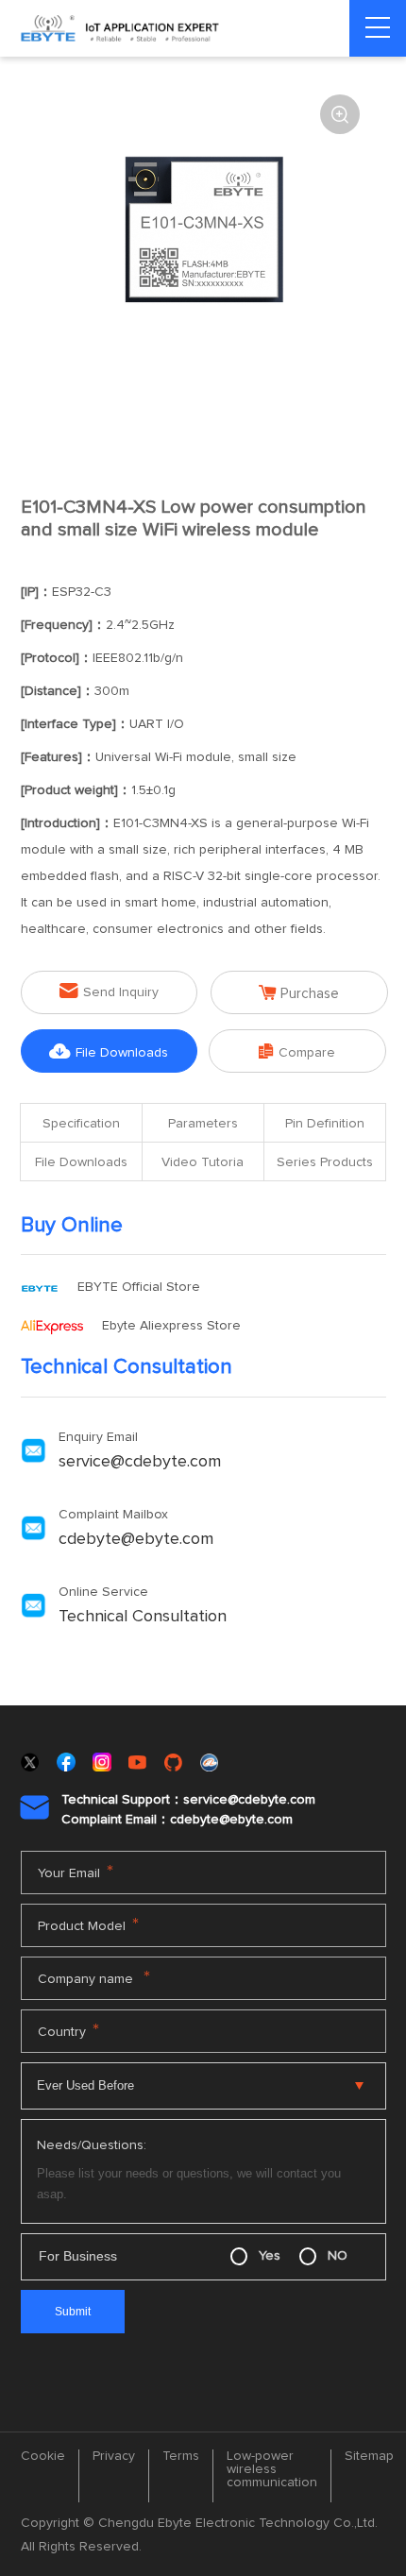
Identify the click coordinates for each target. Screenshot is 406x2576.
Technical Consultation (143, 1617)
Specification (81, 1124)
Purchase (299, 993)
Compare (297, 1051)
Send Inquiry (109, 991)
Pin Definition (325, 1124)
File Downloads (109, 1051)
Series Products (325, 1162)
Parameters (203, 1124)
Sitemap (369, 2456)
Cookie (43, 2456)
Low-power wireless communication (272, 2469)
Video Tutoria (203, 1162)
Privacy (114, 2456)
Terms (181, 2456)
